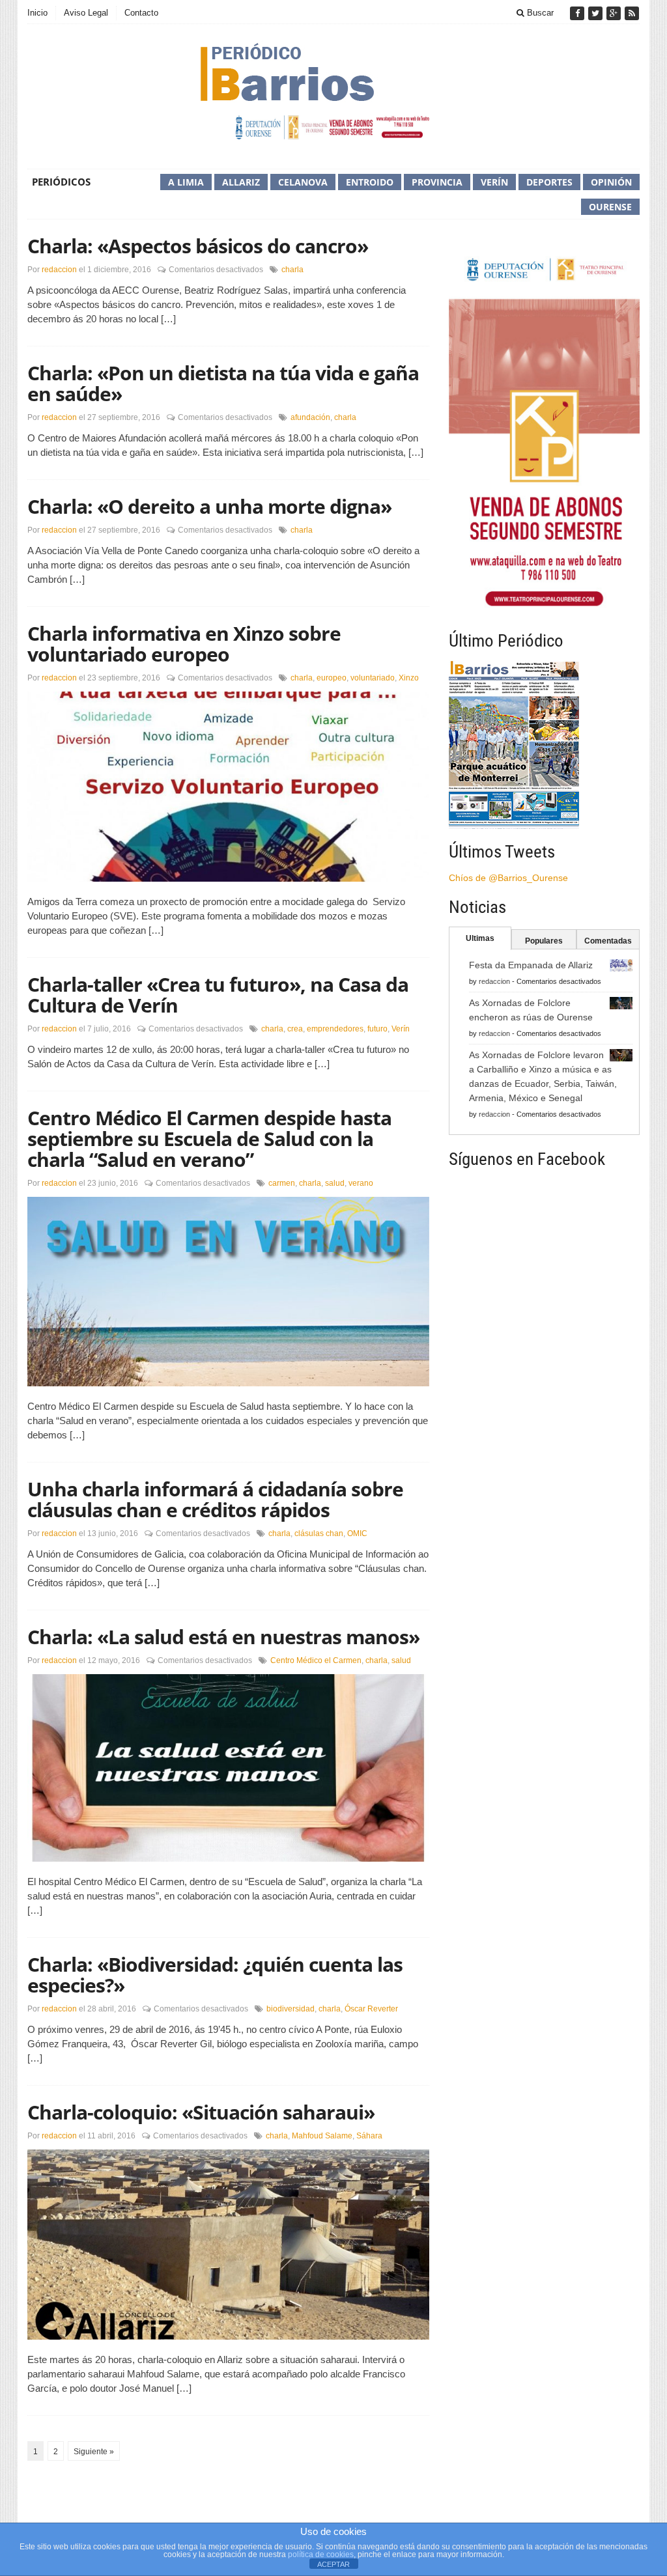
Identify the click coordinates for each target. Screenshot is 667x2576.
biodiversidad (291, 2009)
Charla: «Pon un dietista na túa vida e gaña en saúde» (223, 383)
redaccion (59, 270)
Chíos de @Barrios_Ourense (508, 878)
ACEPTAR (333, 2564)
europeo (332, 678)
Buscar (539, 13)
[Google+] (615, 13)
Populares (544, 941)
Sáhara (369, 2136)
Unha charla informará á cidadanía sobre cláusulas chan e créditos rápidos (215, 1499)
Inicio (37, 13)
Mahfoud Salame (322, 2136)
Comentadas (608, 941)
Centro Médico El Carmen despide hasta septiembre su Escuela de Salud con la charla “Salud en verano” (209, 1139)
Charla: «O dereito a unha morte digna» (209, 506)
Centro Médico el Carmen (316, 1660)
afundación (310, 417)
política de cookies (321, 2555)
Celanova (303, 182)
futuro (377, 1029)
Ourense (610, 207)
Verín (494, 182)
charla (292, 270)
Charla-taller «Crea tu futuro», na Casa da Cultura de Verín (218, 995)
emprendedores (335, 1029)
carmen (282, 1183)
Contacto (141, 13)
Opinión (611, 182)
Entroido (370, 182)
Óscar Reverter (371, 2009)
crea (295, 1029)
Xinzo (409, 678)
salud (335, 1183)
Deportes (549, 182)
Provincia (437, 182)
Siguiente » (94, 2452)
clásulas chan (319, 1533)
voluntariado (373, 678)
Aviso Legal (86, 13)
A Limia (186, 182)
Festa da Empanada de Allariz (531, 965)
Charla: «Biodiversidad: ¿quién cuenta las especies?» (215, 1975)
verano (361, 1183)
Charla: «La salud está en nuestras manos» (223, 1637)
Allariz (241, 182)
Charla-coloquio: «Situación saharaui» (201, 2112)
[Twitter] (597, 13)
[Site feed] (632, 13)
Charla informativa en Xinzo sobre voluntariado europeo (184, 644)
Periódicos (61, 182)
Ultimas (480, 938)
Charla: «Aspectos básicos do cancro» (198, 246)
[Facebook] (578, 13)
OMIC (357, 1533)
